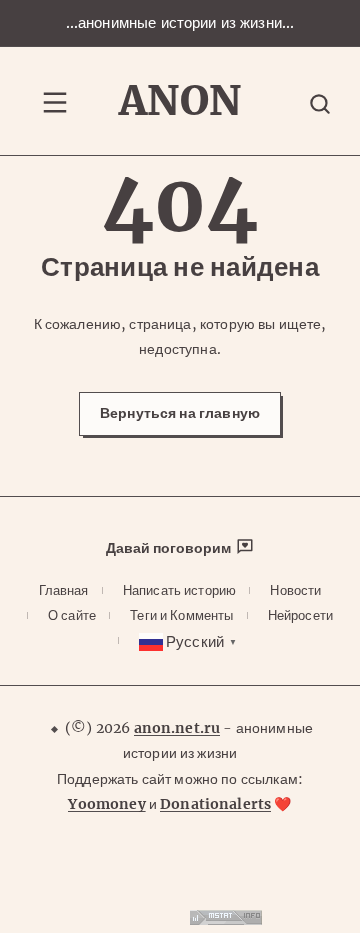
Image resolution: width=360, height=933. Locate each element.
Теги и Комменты (181, 615)
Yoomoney (106, 804)
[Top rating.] (226, 920)
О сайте (72, 615)
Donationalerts (215, 804)
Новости (295, 590)
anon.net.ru (177, 728)
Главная (64, 590)
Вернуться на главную (180, 413)
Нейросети (300, 615)
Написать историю (179, 590)
